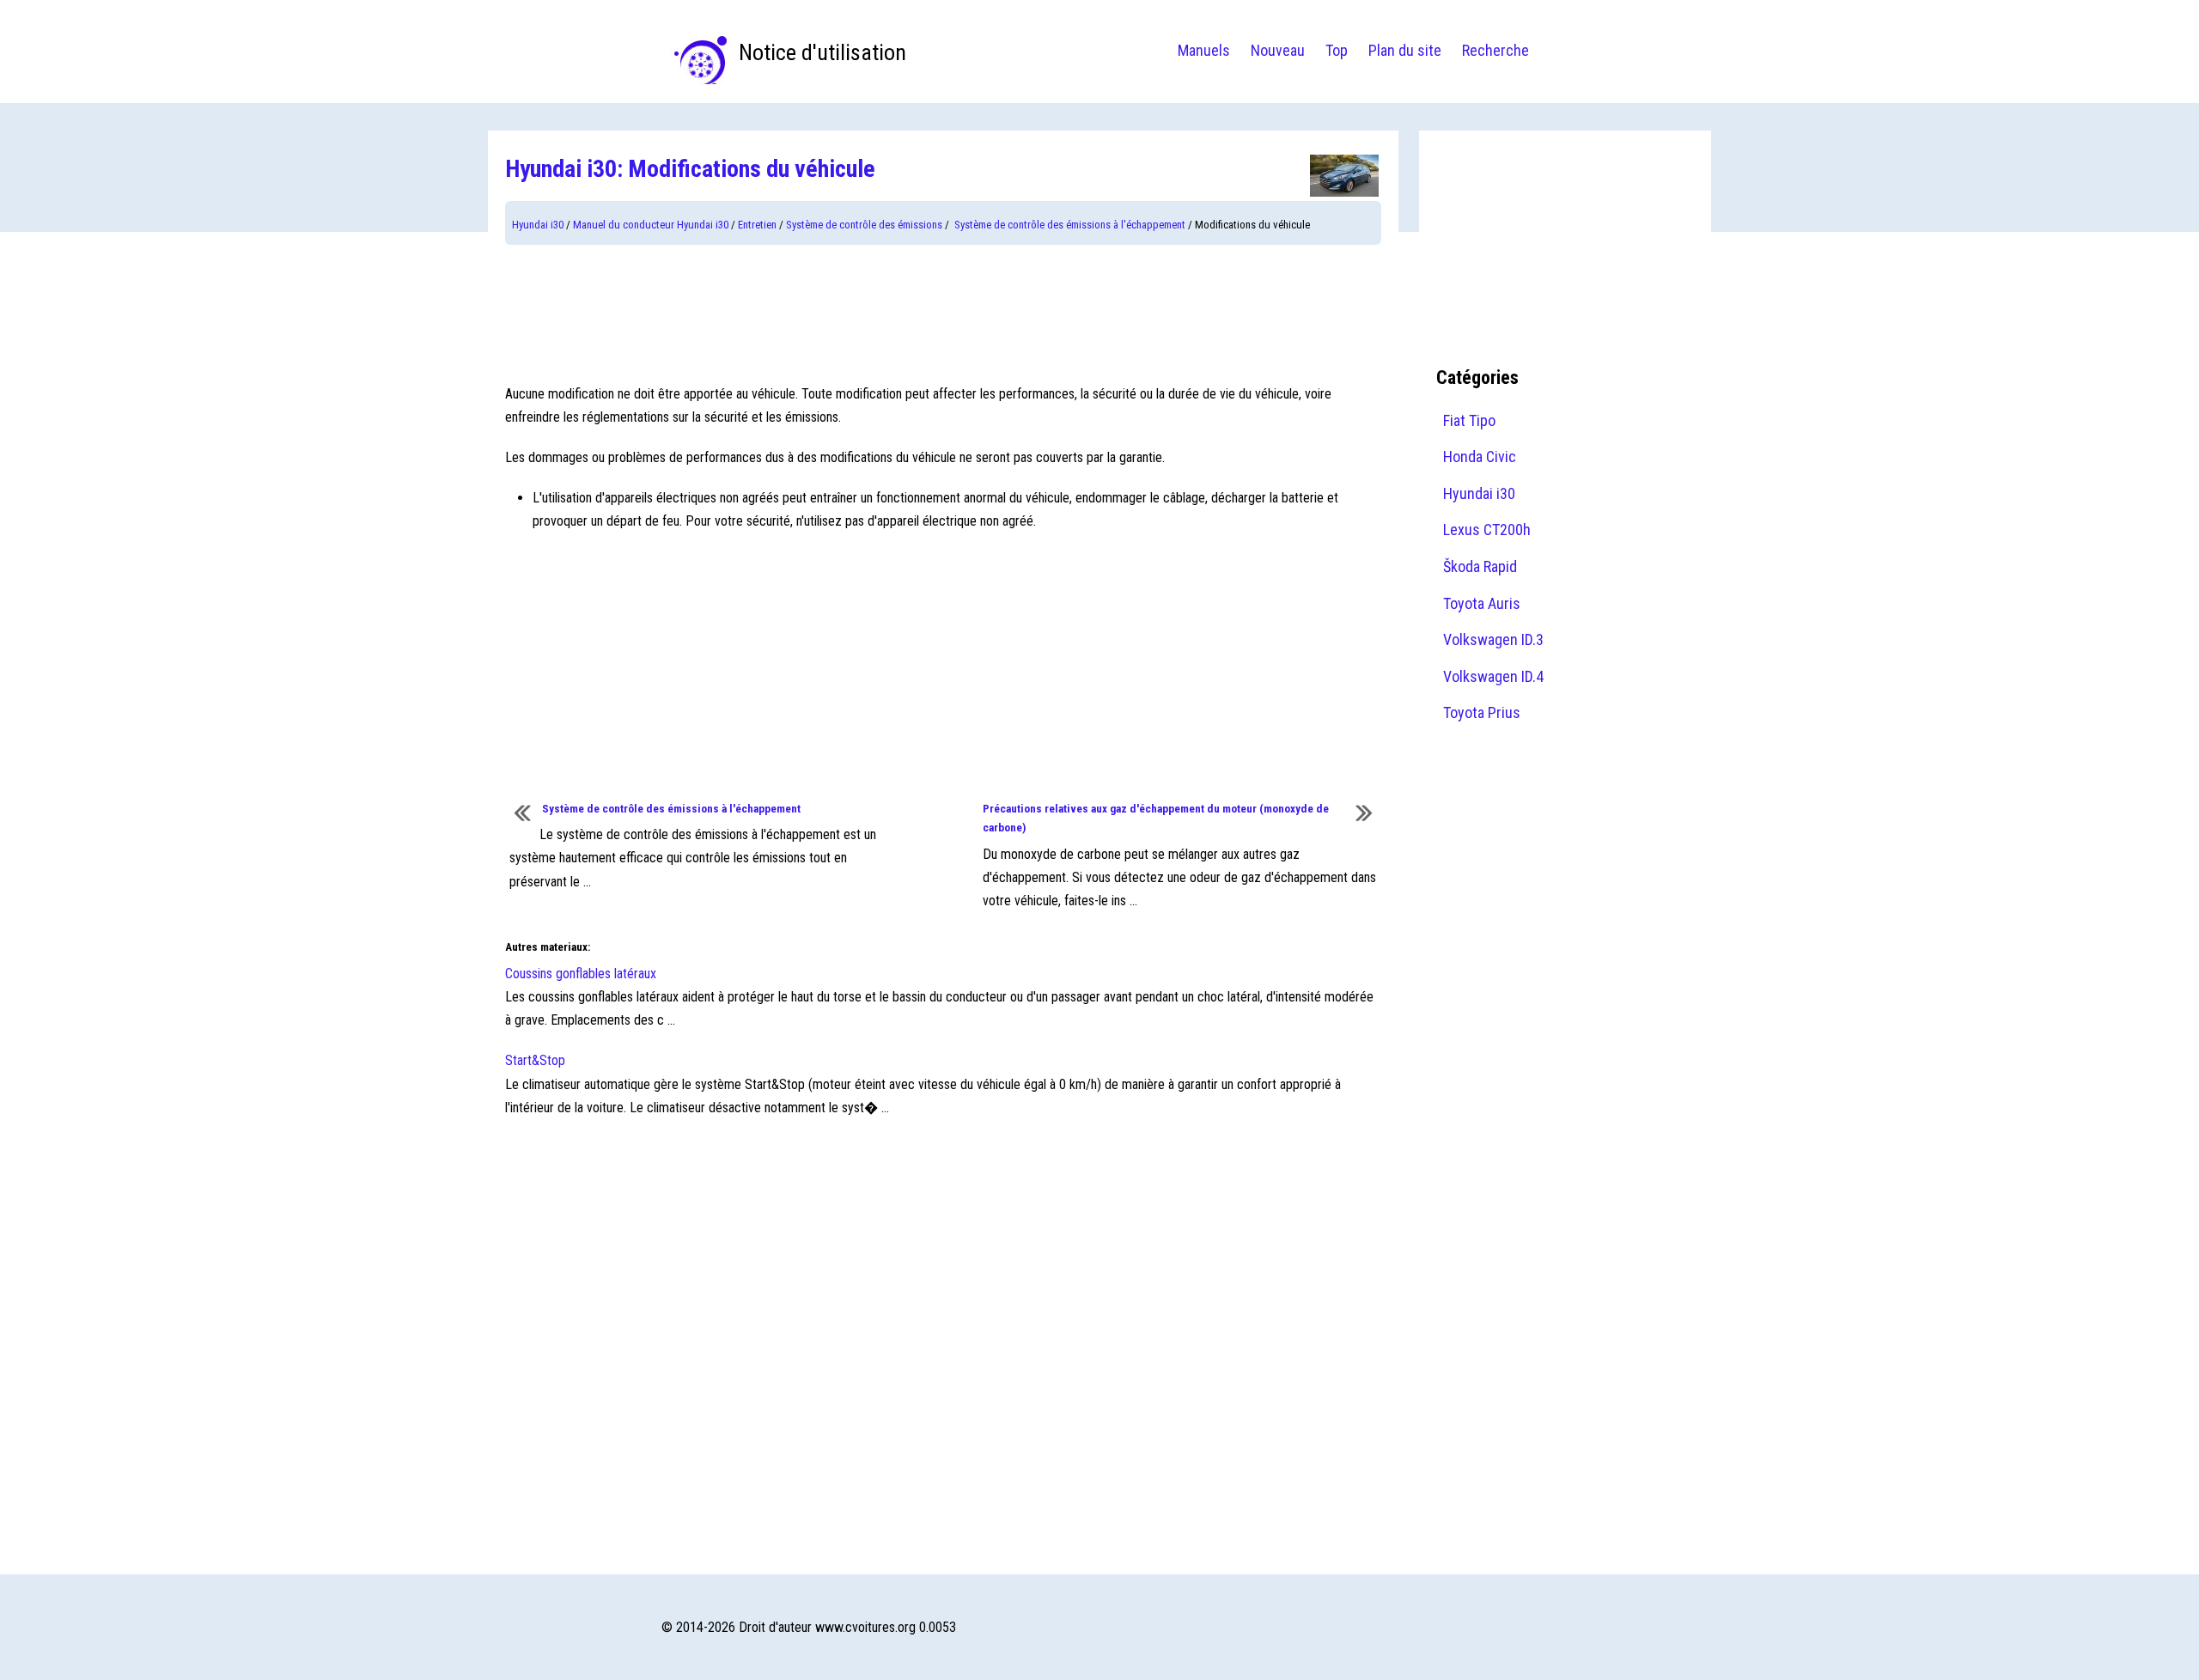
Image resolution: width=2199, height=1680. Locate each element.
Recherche (1495, 50)
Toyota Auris (1482, 603)
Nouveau (1278, 50)
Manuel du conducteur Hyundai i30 (651, 225)
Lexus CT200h (1487, 530)
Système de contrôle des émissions (864, 225)
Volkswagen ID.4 (1493, 676)
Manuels (1204, 50)
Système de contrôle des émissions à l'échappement (1069, 225)
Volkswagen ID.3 (1493, 639)
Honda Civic (1480, 457)
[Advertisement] (943, 313)
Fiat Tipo (1469, 420)
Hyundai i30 (538, 225)
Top (1337, 50)
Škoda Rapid (1480, 566)
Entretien (757, 225)
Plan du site (1405, 50)
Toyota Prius (1482, 712)
